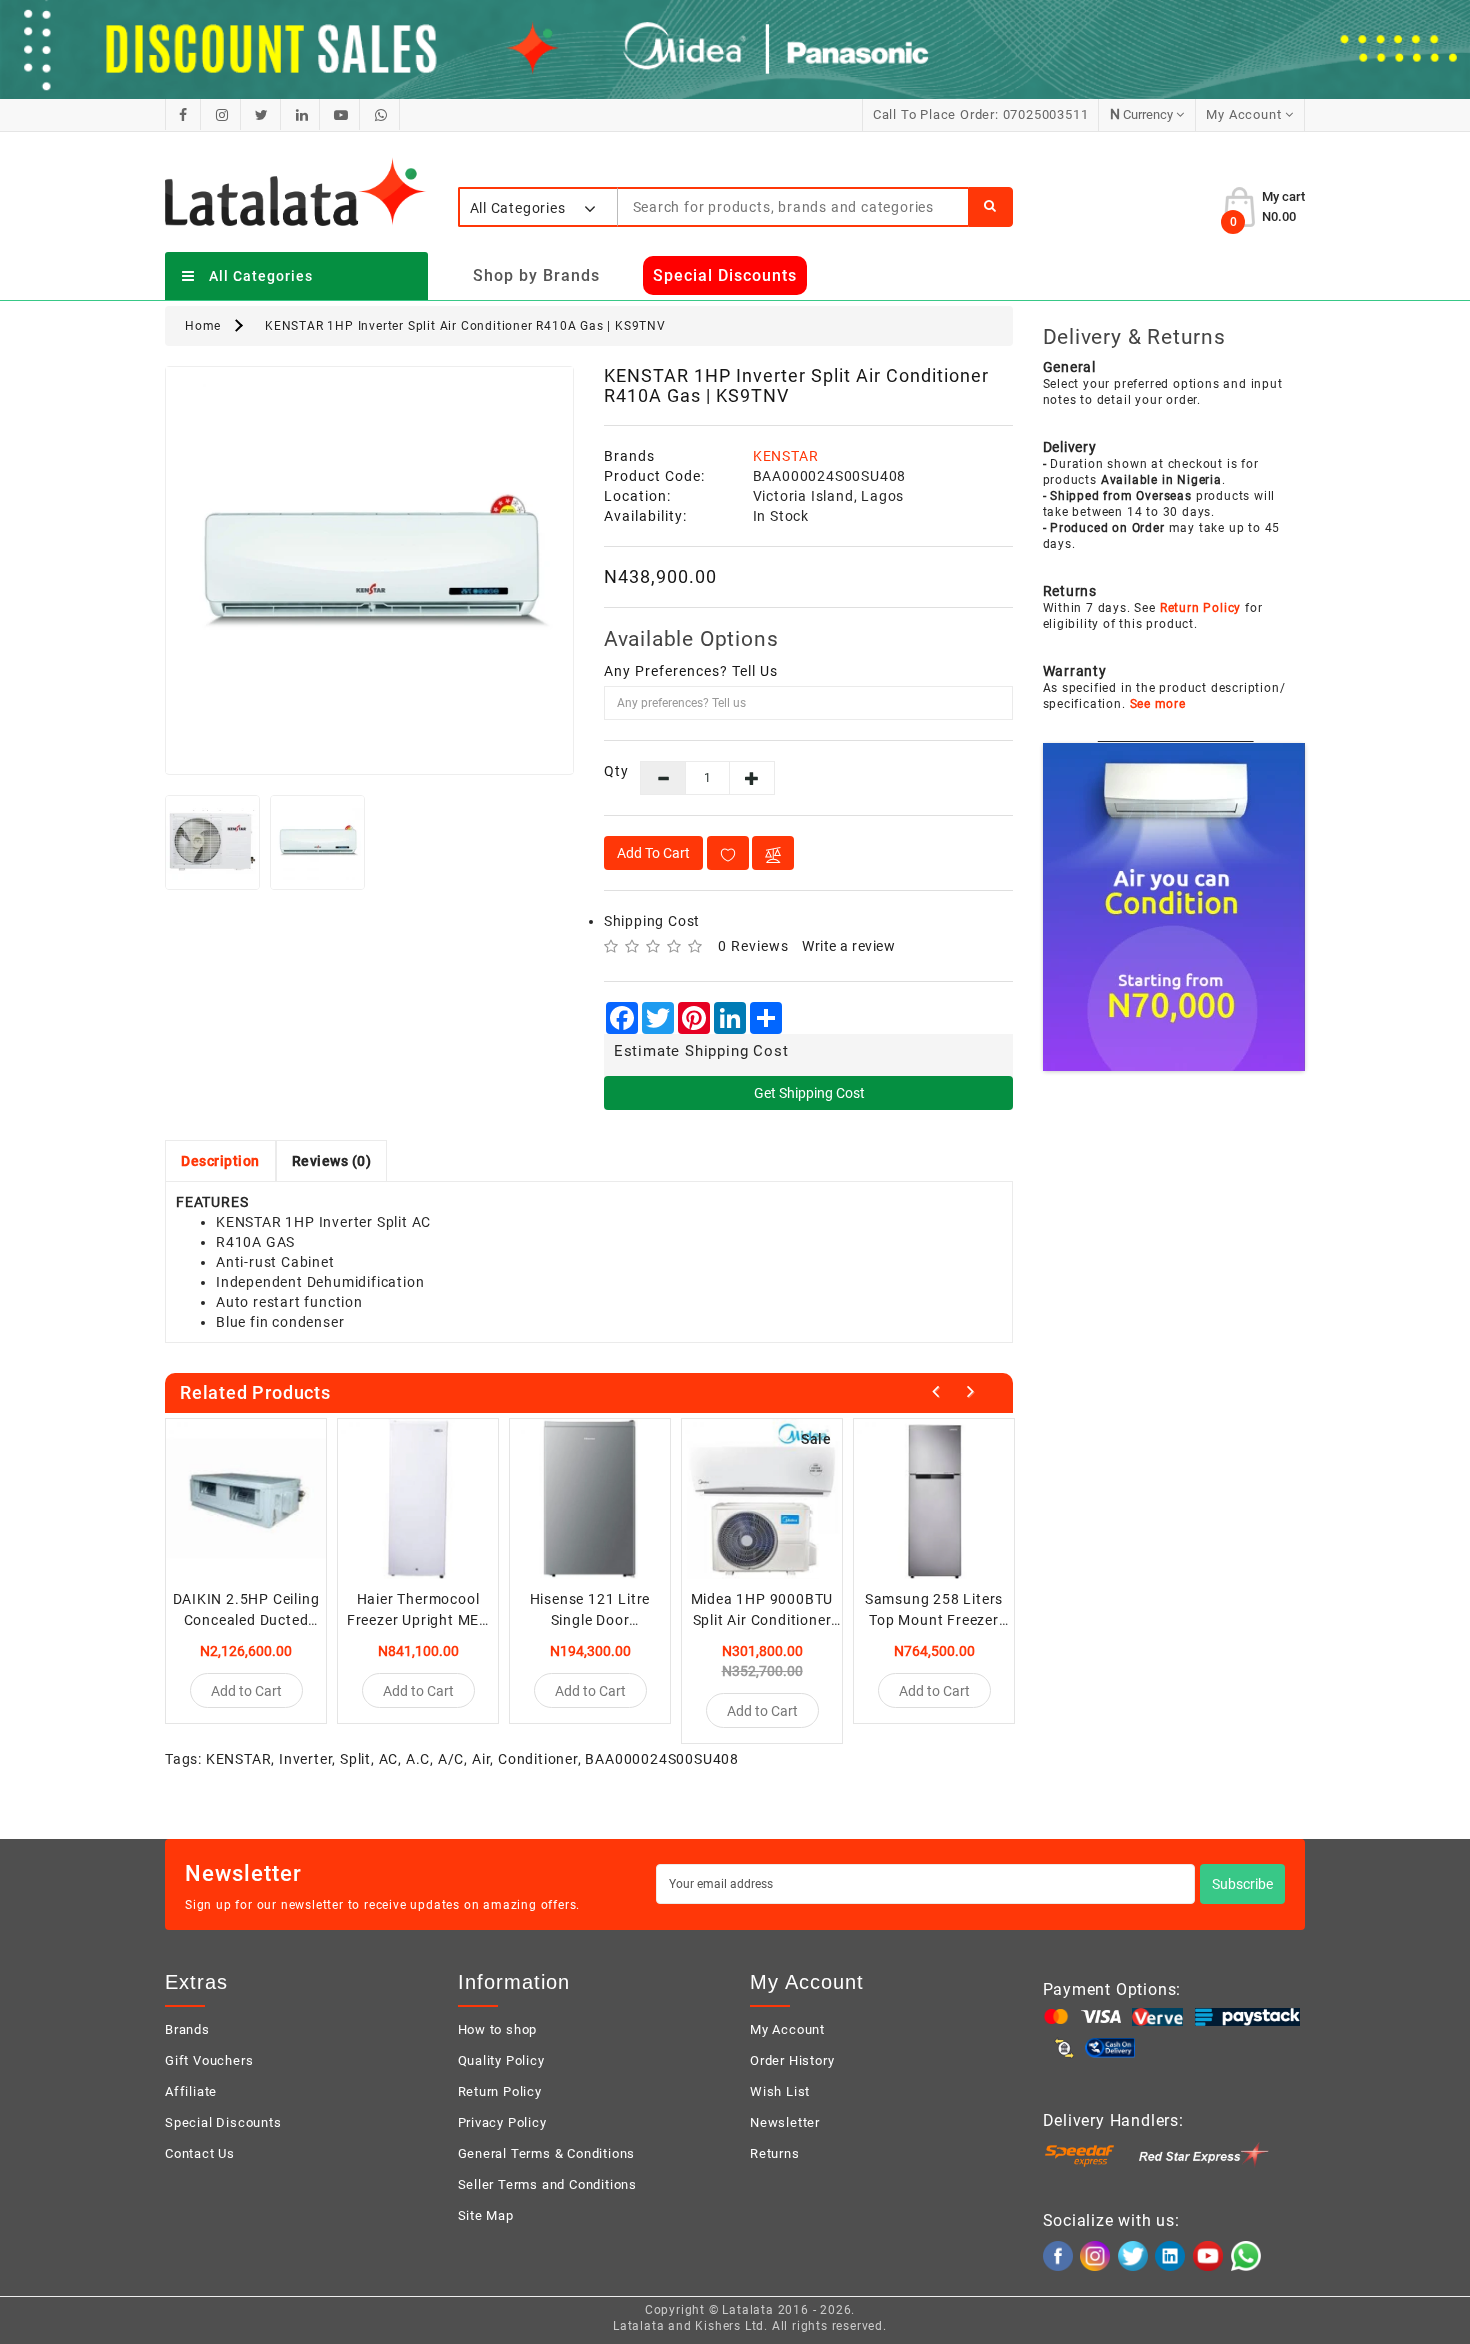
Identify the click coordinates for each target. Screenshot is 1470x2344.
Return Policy (500, 2091)
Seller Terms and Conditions (548, 2184)
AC (389, 1759)
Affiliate (191, 2091)
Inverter (305, 1759)
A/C (451, 1759)
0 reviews (753, 946)
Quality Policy (501, 2060)
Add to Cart (653, 853)
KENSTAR (786, 456)
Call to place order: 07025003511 (981, 114)
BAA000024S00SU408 (662, 1759)
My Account (787, 2029)
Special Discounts (223, 2122)
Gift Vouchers (209, 2060)
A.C (418, 1759)
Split (355, 1759)
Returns (775, 2153)
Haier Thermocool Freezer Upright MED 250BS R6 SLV (418, 1620)
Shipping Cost (652, 921)
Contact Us (200, 2153)
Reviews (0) (332, 1161)
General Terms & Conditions (547, 2153)
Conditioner (538, 1759)
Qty (607, 771)
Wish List (780, 2091)
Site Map (486, 2215)
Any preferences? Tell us (691, 671)
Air (481, 1759)
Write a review (848, 946)
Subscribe (1242, 1884)
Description (220, 1161)
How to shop (498, 2029)
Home (203, 326)
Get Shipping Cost (808, 1093)
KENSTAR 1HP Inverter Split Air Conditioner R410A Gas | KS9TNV (465, 326)
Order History (792, 2060)
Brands (187, 2029)
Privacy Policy (502, 2122)
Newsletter (785, 2122)
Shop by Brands (536, 275)
